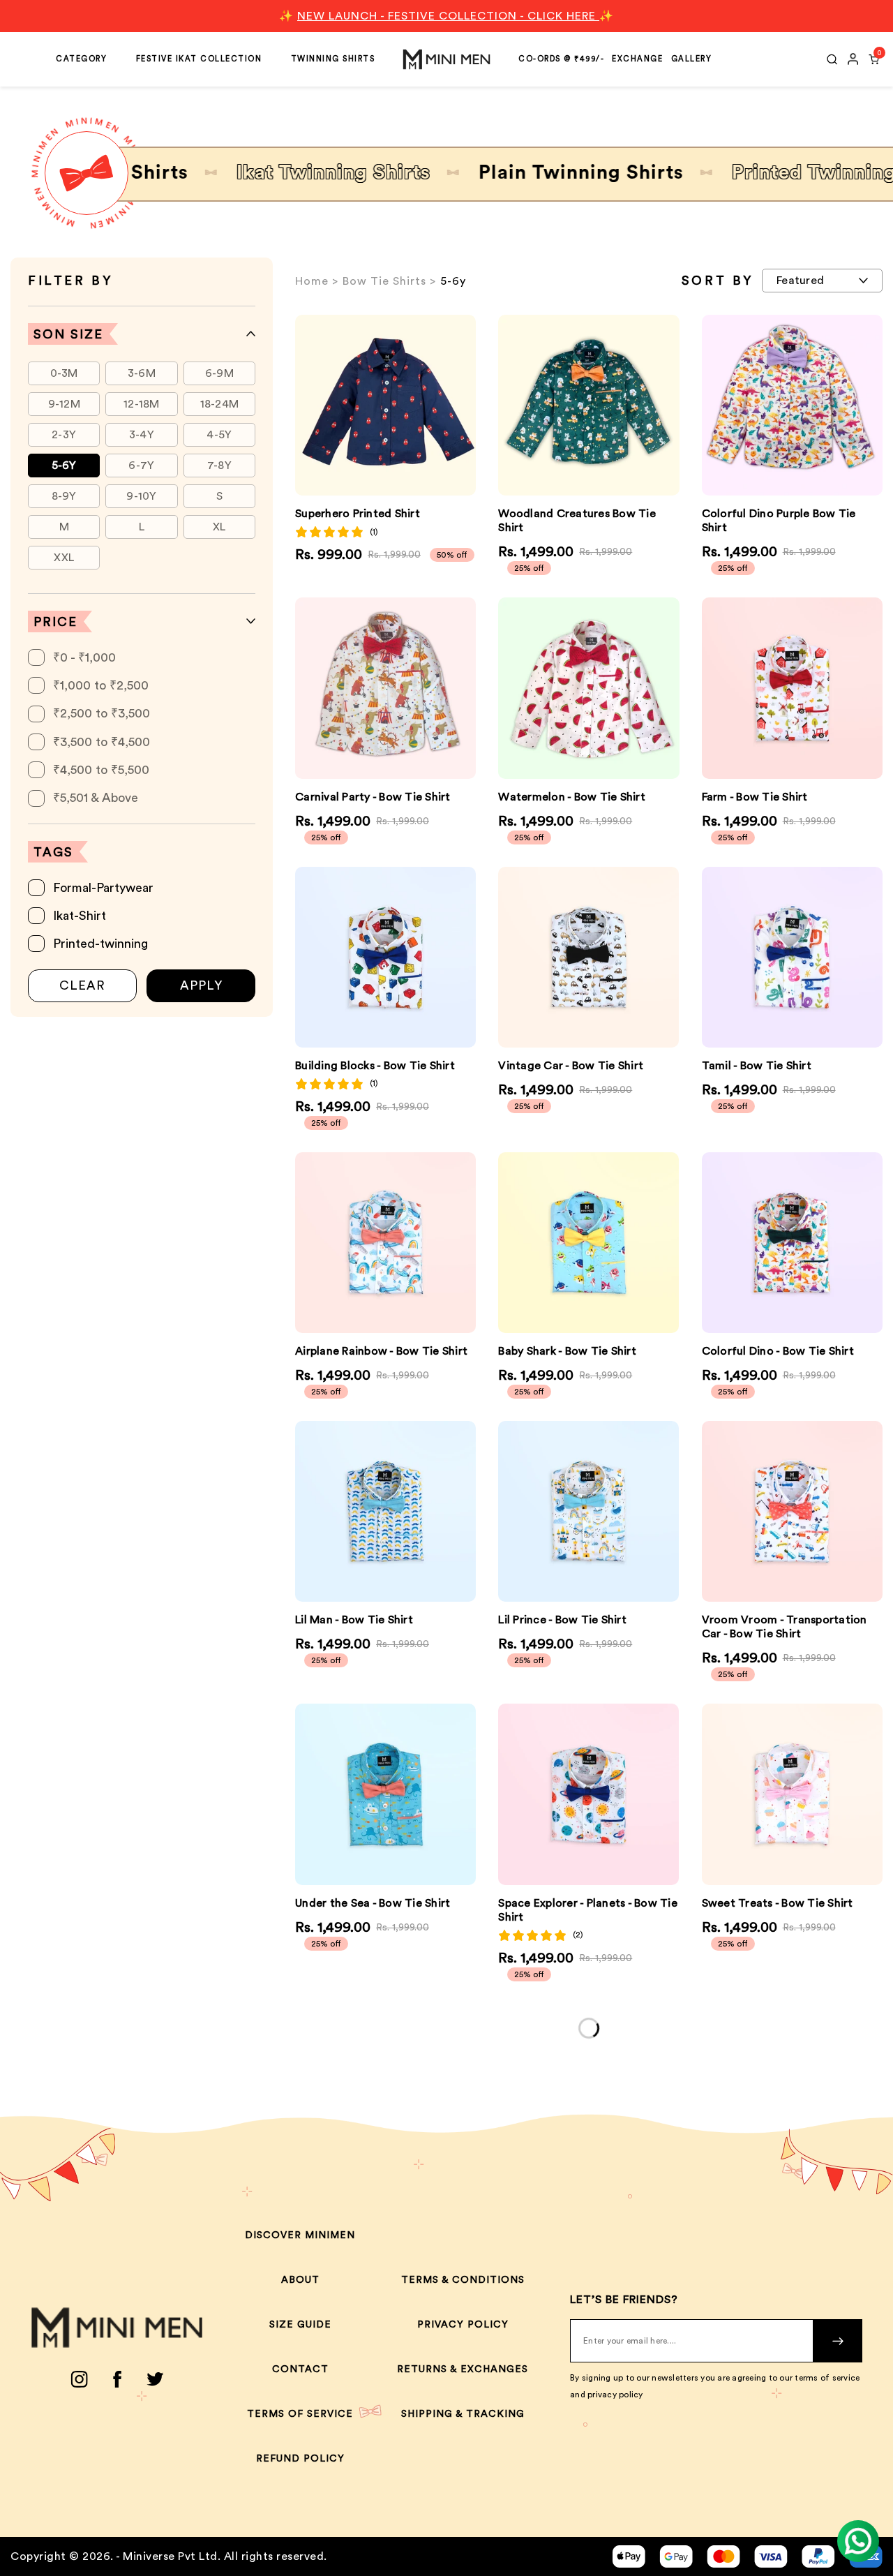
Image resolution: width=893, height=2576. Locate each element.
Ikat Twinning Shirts (262, 172)
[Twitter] (155, 2379)
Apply (201, 985)
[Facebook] (117, 2379)
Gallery (692, 59)
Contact (300, 2369)
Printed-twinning (100, 944)
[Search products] (832, 59)
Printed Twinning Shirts (774, 172)
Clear (82, 985)
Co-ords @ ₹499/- (561, 59)
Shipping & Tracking (463, 2414)
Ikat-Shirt (80, 916)
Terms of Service (300, 2414)
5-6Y (64, 466)
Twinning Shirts (333, 59)
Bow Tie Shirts (384, 281)
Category (81, 59)
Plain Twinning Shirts (510, 172)
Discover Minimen (300, 2235)
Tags (53, 852)
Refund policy (300, 2459)
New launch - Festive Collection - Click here (448, 16)
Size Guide (300, 2325)
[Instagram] (79, 2379)
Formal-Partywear (103, 888)
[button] (863, 688)
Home (312, 281)
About (300, 2280)
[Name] (838, 2341)
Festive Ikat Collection (199, 59)
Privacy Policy (463, 2325)
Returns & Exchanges (463, 2369)
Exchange (637, 59)
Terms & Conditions (463, 2280)
